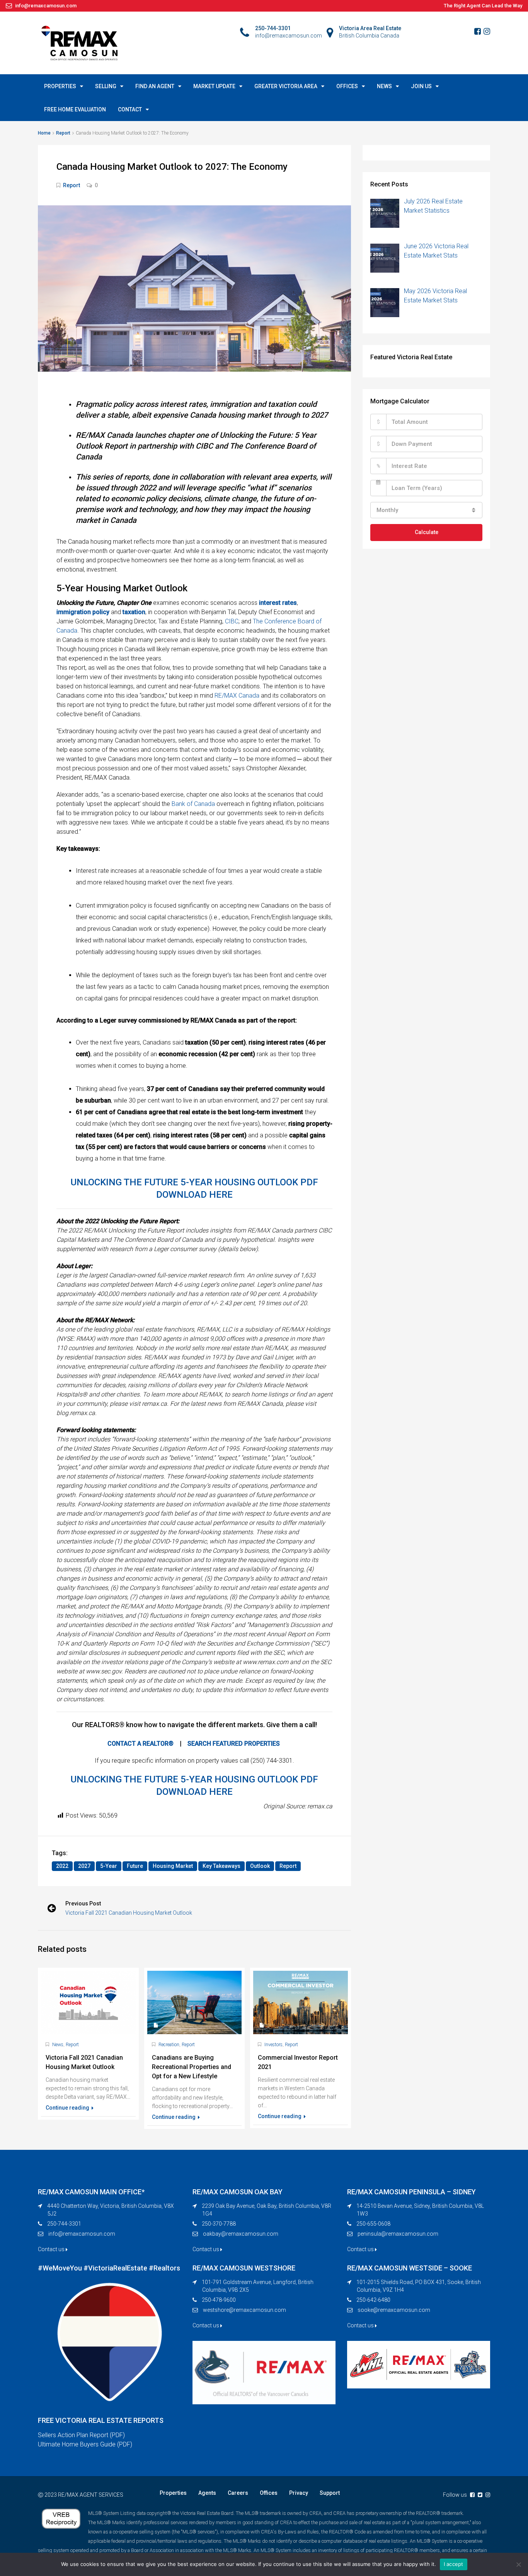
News (58, 2045)
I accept (454, 2564)
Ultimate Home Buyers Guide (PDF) (85, 2444)
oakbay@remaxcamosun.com (241, 2234)
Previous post (83, 1903)
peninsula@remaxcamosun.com (398, 2234)
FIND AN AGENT (155, 86)
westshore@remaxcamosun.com (244, 2310)
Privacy (299, 2493)
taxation (134, 612)
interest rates (278, 603)
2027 (84, 1866)
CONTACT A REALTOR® (141, 1744)
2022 (62, 1866)
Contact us (52, 2249)
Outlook (260, 1866)
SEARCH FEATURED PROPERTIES (234, 1744)
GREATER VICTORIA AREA (286, 86)
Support (330, 2493)
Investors (273, 2045)
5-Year (109, 1866)
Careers (238, 2493)
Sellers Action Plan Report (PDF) (81, 2435)
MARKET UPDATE (214, 86)
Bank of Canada (193, 804)
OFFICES (347, 86)
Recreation (169, 2045)
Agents (207, 2493)
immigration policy (83, 612)
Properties (173, 2493)
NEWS (384, 86)
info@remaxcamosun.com (82, 2234)
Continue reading (68, 2108)
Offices (269, 2493)
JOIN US (421, 86)
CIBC (232, 621)
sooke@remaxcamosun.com (394, 2310)
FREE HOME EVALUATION (75, 109)
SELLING (106, 86)
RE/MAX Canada (237, 696)
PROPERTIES (60, 86)
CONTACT (130, 109)
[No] (518, 2564)
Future (135, 1866)
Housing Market (173, 1866)
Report (63, 133)
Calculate (427, 532)
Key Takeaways (221, 1866)
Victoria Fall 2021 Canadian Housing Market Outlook (129, 1913)
